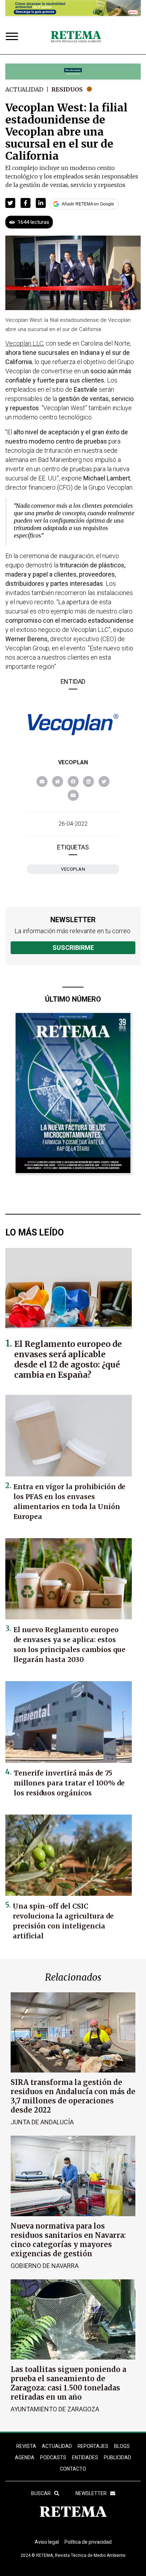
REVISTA (26, 2446)
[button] (10, 203)
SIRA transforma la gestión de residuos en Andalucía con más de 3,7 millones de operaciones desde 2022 (73, 2096)
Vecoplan (73, 762)
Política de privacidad (88, 2542)
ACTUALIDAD (57, 2446)
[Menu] (13, 37)
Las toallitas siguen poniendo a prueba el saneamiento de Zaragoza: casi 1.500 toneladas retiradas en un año (68, 2383)
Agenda (25, 2457)
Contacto (73, 2469)
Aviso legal (47, 2542)
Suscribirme (73, 948)
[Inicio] (76, 37)
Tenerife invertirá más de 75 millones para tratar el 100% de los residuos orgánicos (69, 1783)
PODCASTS (53, 2457)
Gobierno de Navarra (45, 2266)
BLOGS (122, 2446)
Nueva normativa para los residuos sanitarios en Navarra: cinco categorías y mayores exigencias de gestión (68, 2240)
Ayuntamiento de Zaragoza (55, 2409)
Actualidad (24, 89)
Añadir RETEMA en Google (88, 204)
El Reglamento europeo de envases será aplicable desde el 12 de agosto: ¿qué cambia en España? (68, 1359)
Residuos (67, 89)
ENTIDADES (85, 2457)
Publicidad (117, 2457)
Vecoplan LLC (24, 343)
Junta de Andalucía (42, 2122)
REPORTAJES (93, 2446)
